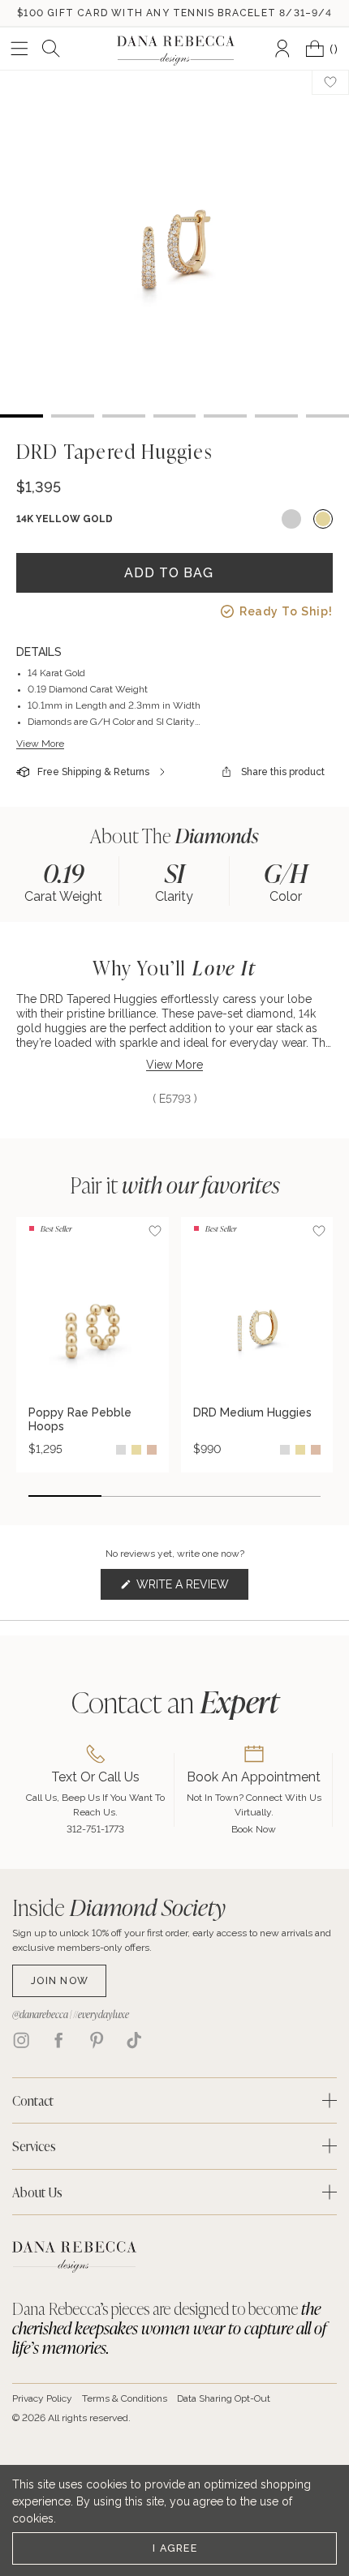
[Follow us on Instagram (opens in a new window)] (21, 2040)
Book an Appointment (254, 1777)
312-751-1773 (95, 1829)
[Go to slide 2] (138, 1496)
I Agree (175, 2548)
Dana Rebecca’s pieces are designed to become (170, 2328)
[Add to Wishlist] (155, 1231)
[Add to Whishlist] (330, 82)
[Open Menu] (19, 49)
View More (40, 744)
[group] (64, 881)
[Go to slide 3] (211, 1496)
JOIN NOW (60, 1980)
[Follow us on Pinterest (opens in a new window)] (97, 2040)
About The (174, 836)
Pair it (175, 1185)
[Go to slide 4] (284, 1496)
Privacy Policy (42, 2398)
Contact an (175, 1702)
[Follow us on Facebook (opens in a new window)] (58, 2040)
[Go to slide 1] (65, 1496)
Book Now (254, 1829)
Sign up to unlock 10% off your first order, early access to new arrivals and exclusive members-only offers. (172, 1940)
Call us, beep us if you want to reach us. (95, 1805)
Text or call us (95, 1777)
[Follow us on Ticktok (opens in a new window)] (134, 2040)
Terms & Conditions (125, 2398)
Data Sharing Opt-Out (224, 2398)
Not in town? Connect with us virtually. (254, 1805)
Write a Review (191, 1589)
